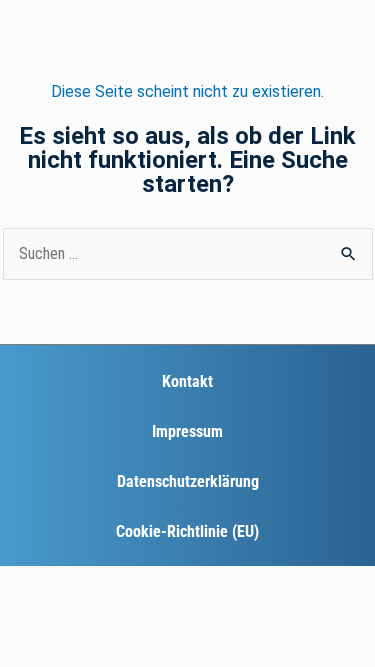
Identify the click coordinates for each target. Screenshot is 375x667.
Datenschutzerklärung (188, 481)
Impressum (187, 431)
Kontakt (187, 381)
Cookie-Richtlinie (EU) (187, 531)
